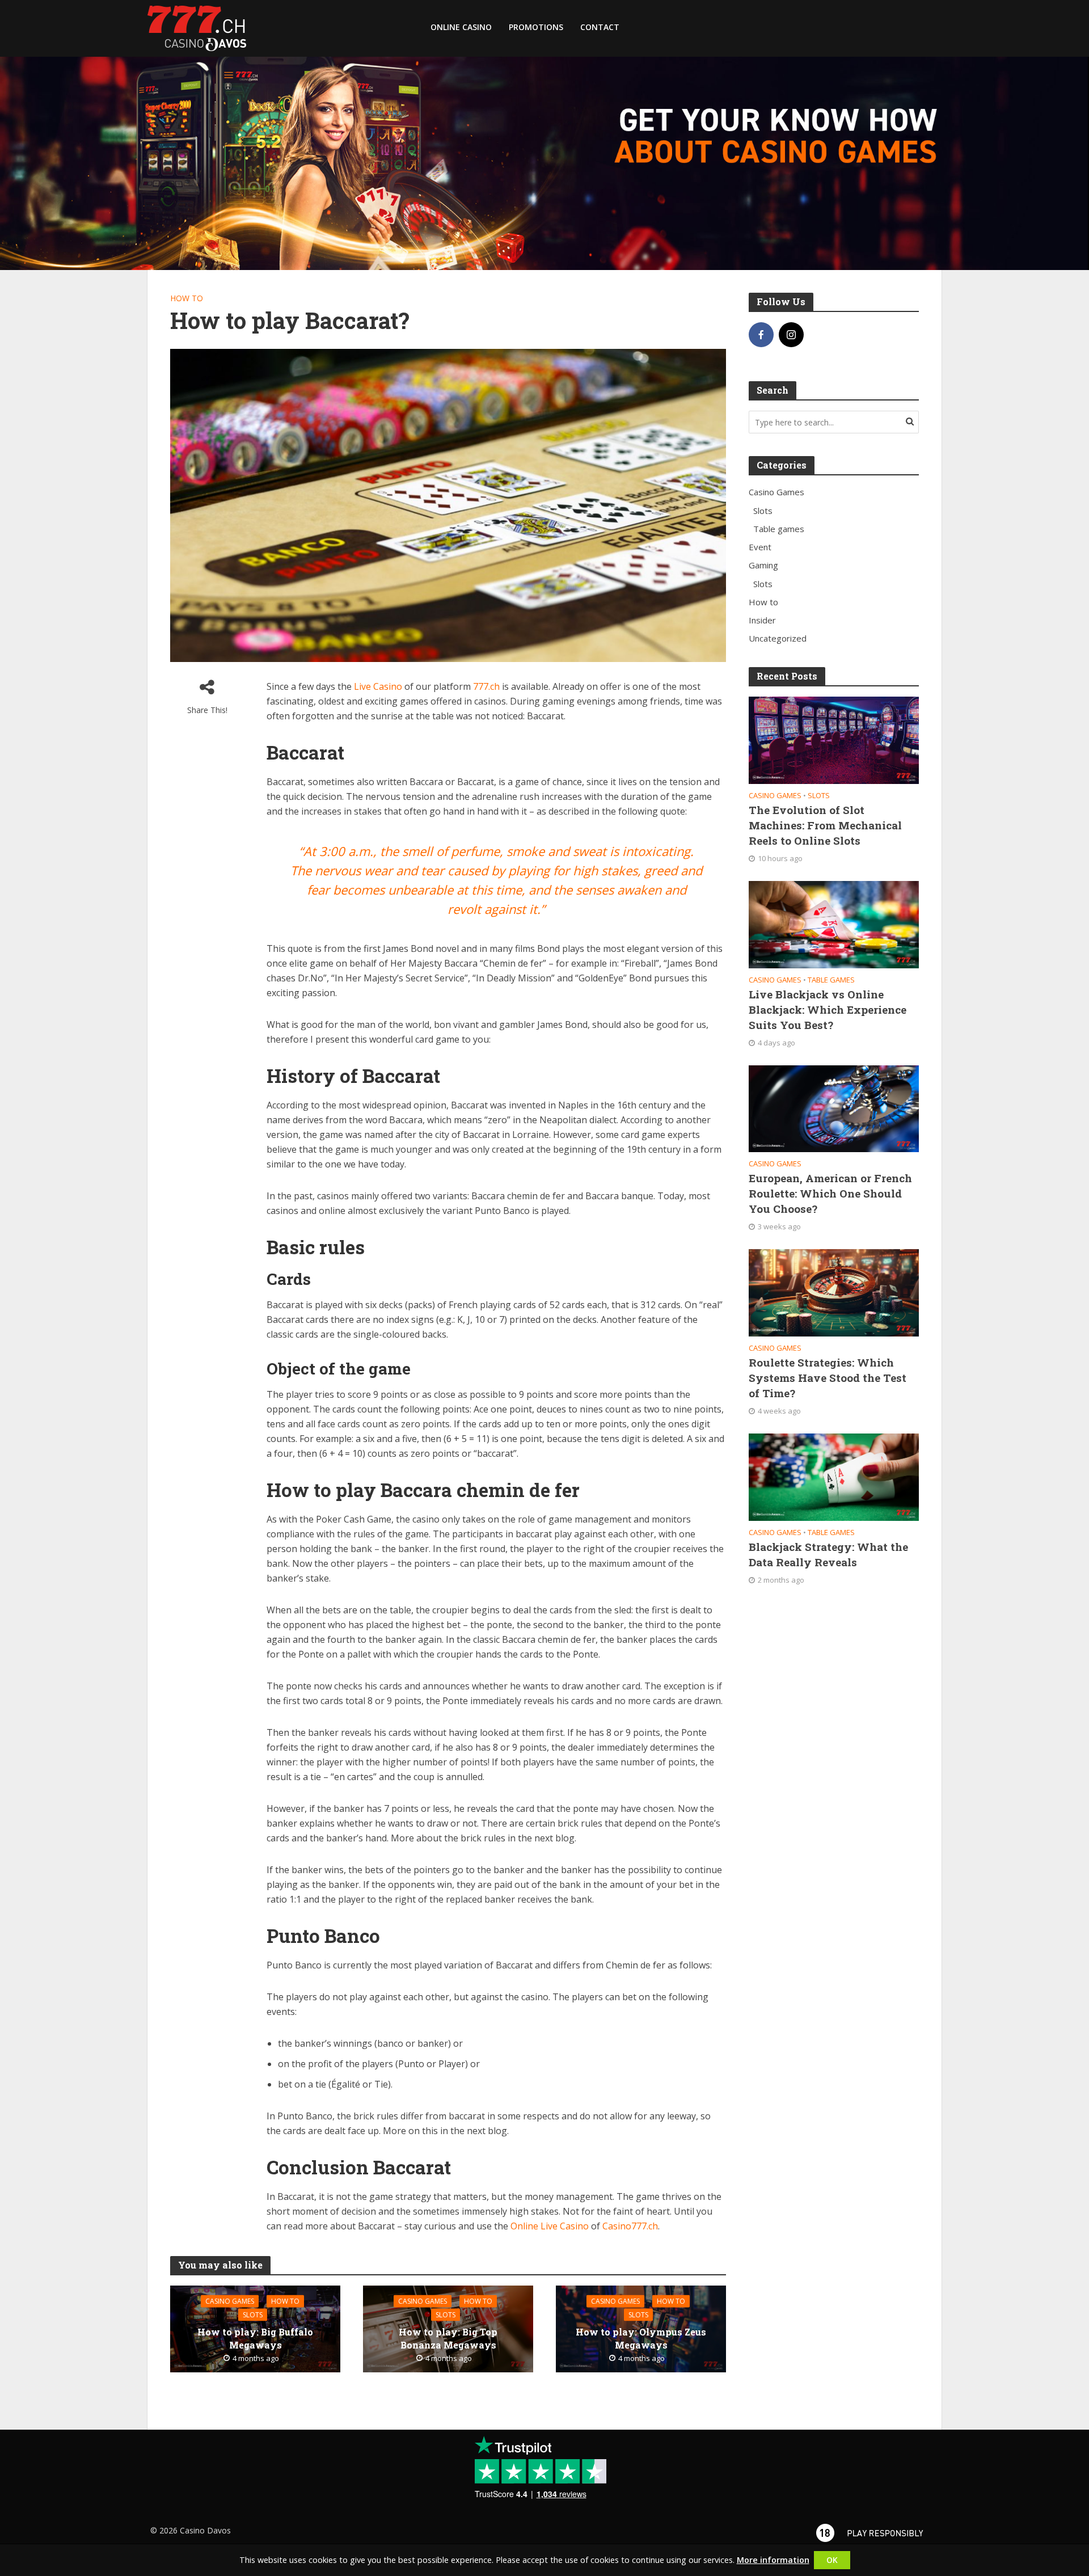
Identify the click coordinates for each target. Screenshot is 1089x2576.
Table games (831, 980)
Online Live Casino (550, 2226)
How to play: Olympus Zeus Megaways (641, 2338)
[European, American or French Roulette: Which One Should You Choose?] (834, 1107)
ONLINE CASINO (461, 27)
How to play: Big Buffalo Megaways (255, 2338)
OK (832, 2560)
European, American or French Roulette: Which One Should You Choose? (830, 1193)
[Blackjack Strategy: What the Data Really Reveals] (834, 1476)
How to (187, 298)
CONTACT (600, 27)
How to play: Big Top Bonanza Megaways (448, 2338)
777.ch (486, 686)
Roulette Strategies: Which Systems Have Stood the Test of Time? (828, 1378)
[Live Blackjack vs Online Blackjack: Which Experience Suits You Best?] (834, 924)
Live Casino (378, 686)
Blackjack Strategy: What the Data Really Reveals (828, 1554)
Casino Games (230, 2301)
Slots (253, 2314)
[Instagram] (791, 335)
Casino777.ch (630, 2226)
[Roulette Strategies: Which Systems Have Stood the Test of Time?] (834, 1292)
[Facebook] (761, 335)
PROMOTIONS (536, 27)
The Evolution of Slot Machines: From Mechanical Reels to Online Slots (825, 825)
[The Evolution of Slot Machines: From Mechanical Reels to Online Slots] (834, 739)
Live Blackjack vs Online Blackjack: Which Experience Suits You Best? (828, 1009)
